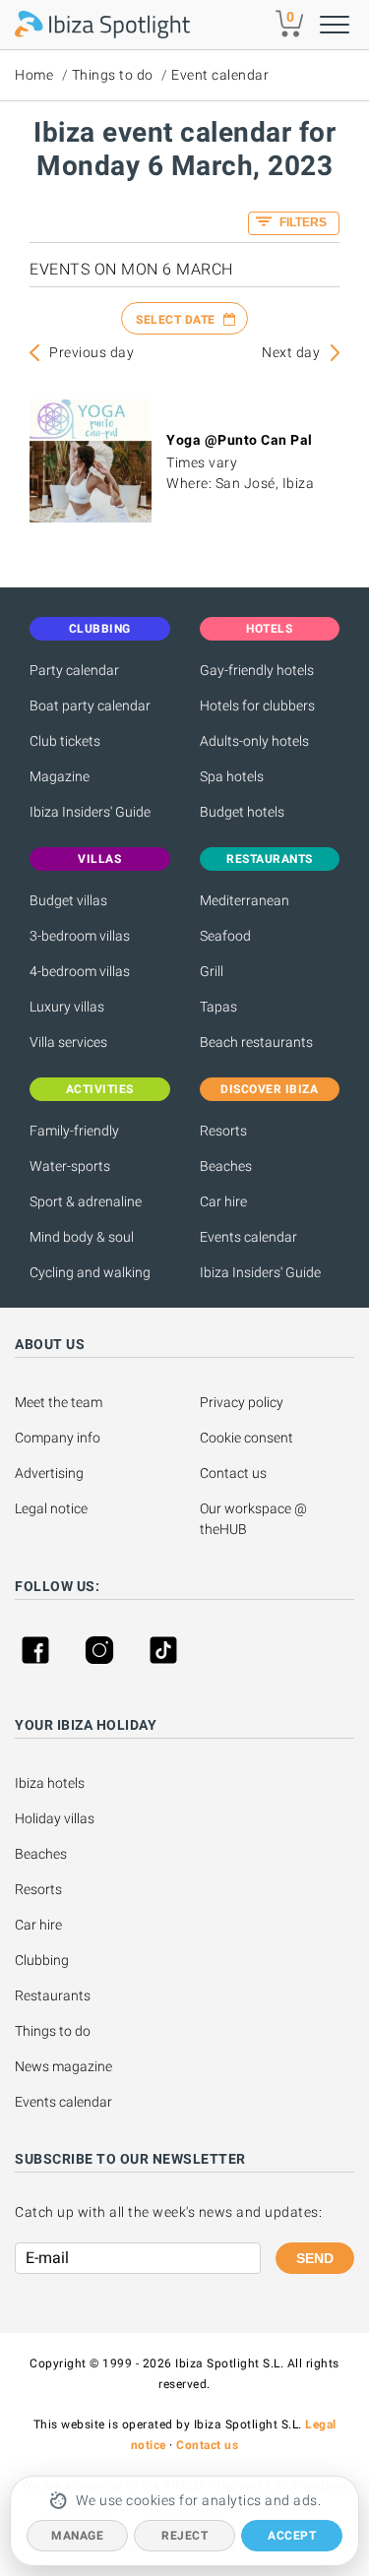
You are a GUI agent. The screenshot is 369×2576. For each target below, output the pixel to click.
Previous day (92, 352)
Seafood (225, 936)
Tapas (218, 1007)
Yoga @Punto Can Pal (240, 440)
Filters (302, 222)
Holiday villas (55, 1818)
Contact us (233, 1473)
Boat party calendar (90, 705)
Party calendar (74, 670)
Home (34, 75)
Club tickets (65, 741)
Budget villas (68, 900)
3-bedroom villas (80, 936)
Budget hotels (242, 812)
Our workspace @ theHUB (255, 1519)
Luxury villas (67, 1007)
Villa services (68, 1042)
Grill (212, 971)
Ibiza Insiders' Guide (90, 812)
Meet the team (59, 1402)
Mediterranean (245, 900)
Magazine (60, 776)
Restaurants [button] (270, 859)
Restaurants (53, 1995)
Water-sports (70, 1166)
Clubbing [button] (100, 629)
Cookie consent (246, 1438)
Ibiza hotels (50, 1783)
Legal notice (51, 1508)
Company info (58, 1438)
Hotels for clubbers (257, 705)
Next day (291, 352)
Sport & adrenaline (86, 1201)
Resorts (223, 1131)
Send (315, 2258)
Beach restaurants (256, 1042)
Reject (184, 2536)
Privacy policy (242, 1402)
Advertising (49, 1473)
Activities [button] (100, 1089)
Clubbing (42, 1960)
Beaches (226, 1166)
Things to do (113, 75)
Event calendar (220, 75)
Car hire (223, 1201)
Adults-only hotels (254, 741)
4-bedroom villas (80, 971)
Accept (292, 2536)
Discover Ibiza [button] (269, 1089)
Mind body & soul (82, 1237)
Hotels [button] (269, 629)
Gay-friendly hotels (257, 670)
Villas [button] (99, 859)
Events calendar (248, 1237)
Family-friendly (74, 1131)
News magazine (63, 2066)
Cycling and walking (90, 1272)
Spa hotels (232, 776)
